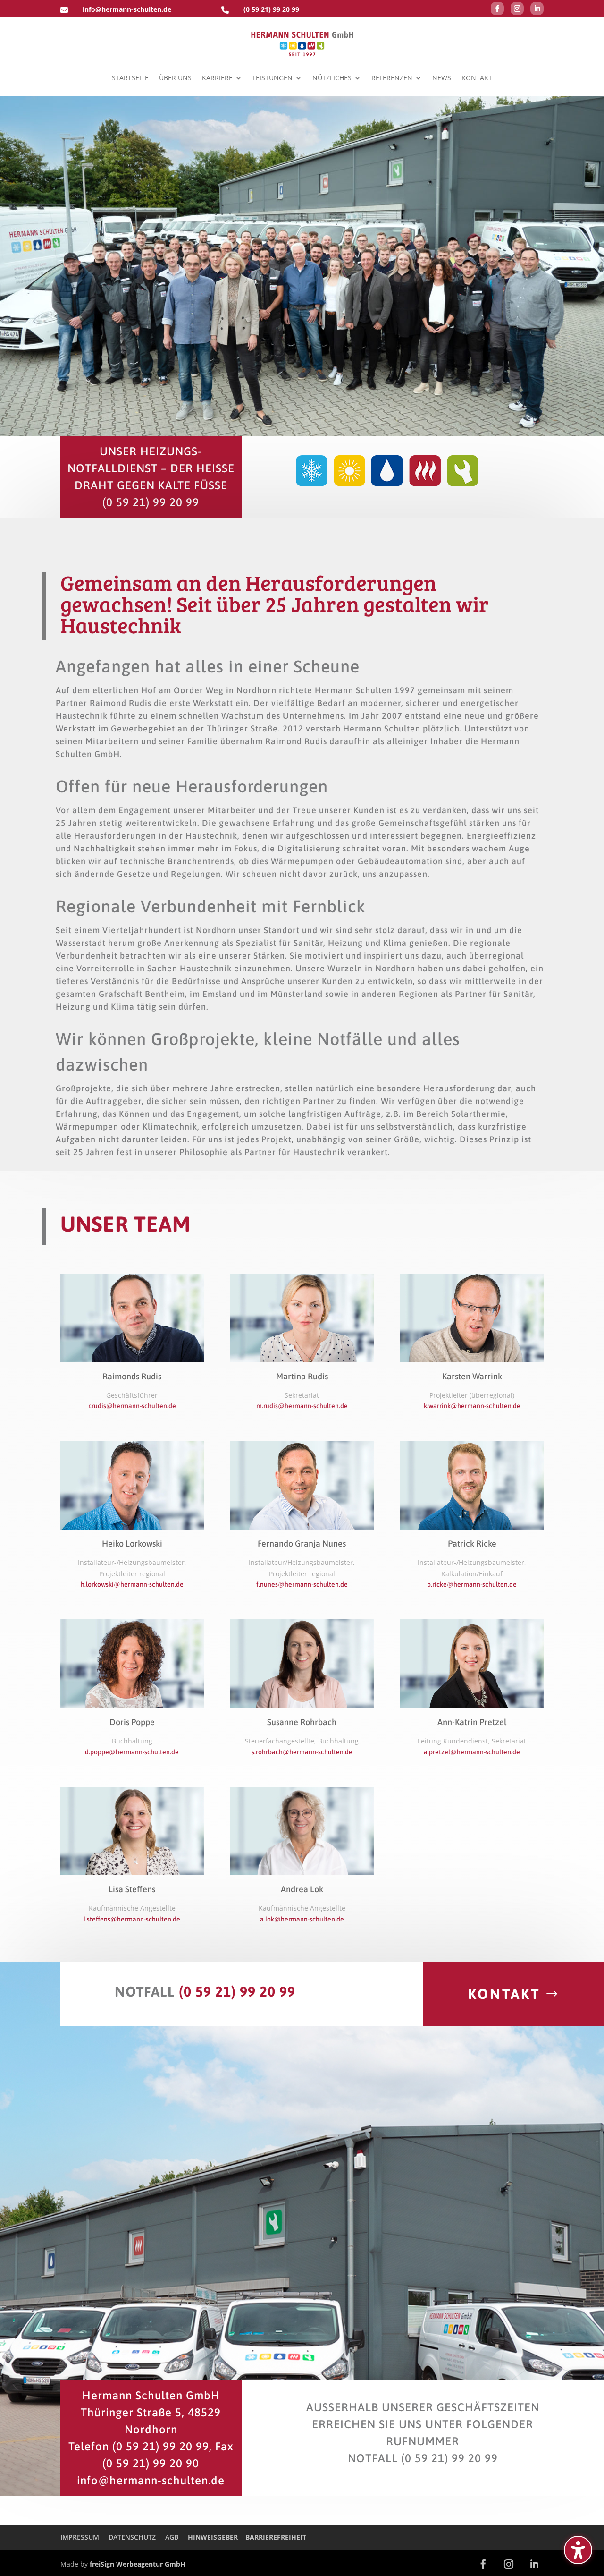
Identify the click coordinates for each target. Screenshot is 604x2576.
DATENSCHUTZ (132, 2537)
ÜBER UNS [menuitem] (175, 78)
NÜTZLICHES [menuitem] (332, 78)
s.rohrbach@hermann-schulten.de (302, 1752)
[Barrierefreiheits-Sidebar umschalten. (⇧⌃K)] (578, 2550)
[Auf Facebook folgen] (497, 9)
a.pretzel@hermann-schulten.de (472, 1752)
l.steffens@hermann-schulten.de (132, 1919)
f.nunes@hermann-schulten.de (302, 1584)
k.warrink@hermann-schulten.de (472, 1406)
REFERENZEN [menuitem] (392, 78)
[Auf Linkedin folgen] (537, 9)
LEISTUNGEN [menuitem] (273, 78)
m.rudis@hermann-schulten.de (302, 1406)
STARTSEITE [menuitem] (130, 78)
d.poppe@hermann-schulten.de (132, 1752)
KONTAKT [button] (504, 1994)
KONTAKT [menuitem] (477, 78)
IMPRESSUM (80, 2537)
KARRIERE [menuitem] (217, 78)
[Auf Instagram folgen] (517, 9)
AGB (172, 2537)
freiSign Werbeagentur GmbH (138, 2564)
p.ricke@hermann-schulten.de (472, 1584)
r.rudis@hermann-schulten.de (132, 1406)
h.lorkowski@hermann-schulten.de (132, 1584)
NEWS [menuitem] (442, 78)
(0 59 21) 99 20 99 (271, 9)
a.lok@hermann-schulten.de (302, 1919)
